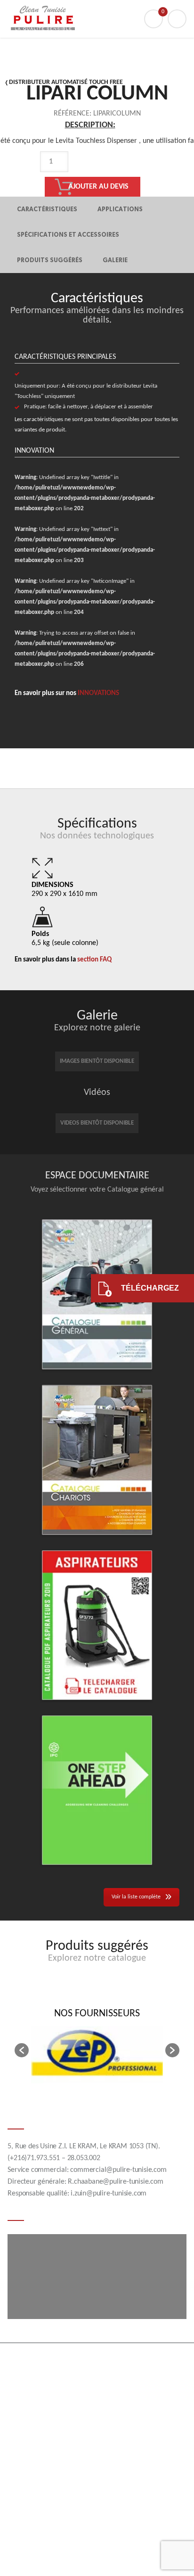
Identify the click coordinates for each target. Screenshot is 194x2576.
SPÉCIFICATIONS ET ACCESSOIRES (68, 235)
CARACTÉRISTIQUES (47, 209)
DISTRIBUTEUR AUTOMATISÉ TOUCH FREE (66, 82)
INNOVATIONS (98, 693)
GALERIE (115, 260)
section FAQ (94, 960)
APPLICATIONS (120, 209)
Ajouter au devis (98, 187)
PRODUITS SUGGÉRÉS (50, 260)
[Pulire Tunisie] (97, 19)
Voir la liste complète (136, 1897)
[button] (22, 2050)
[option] (90, 174)
